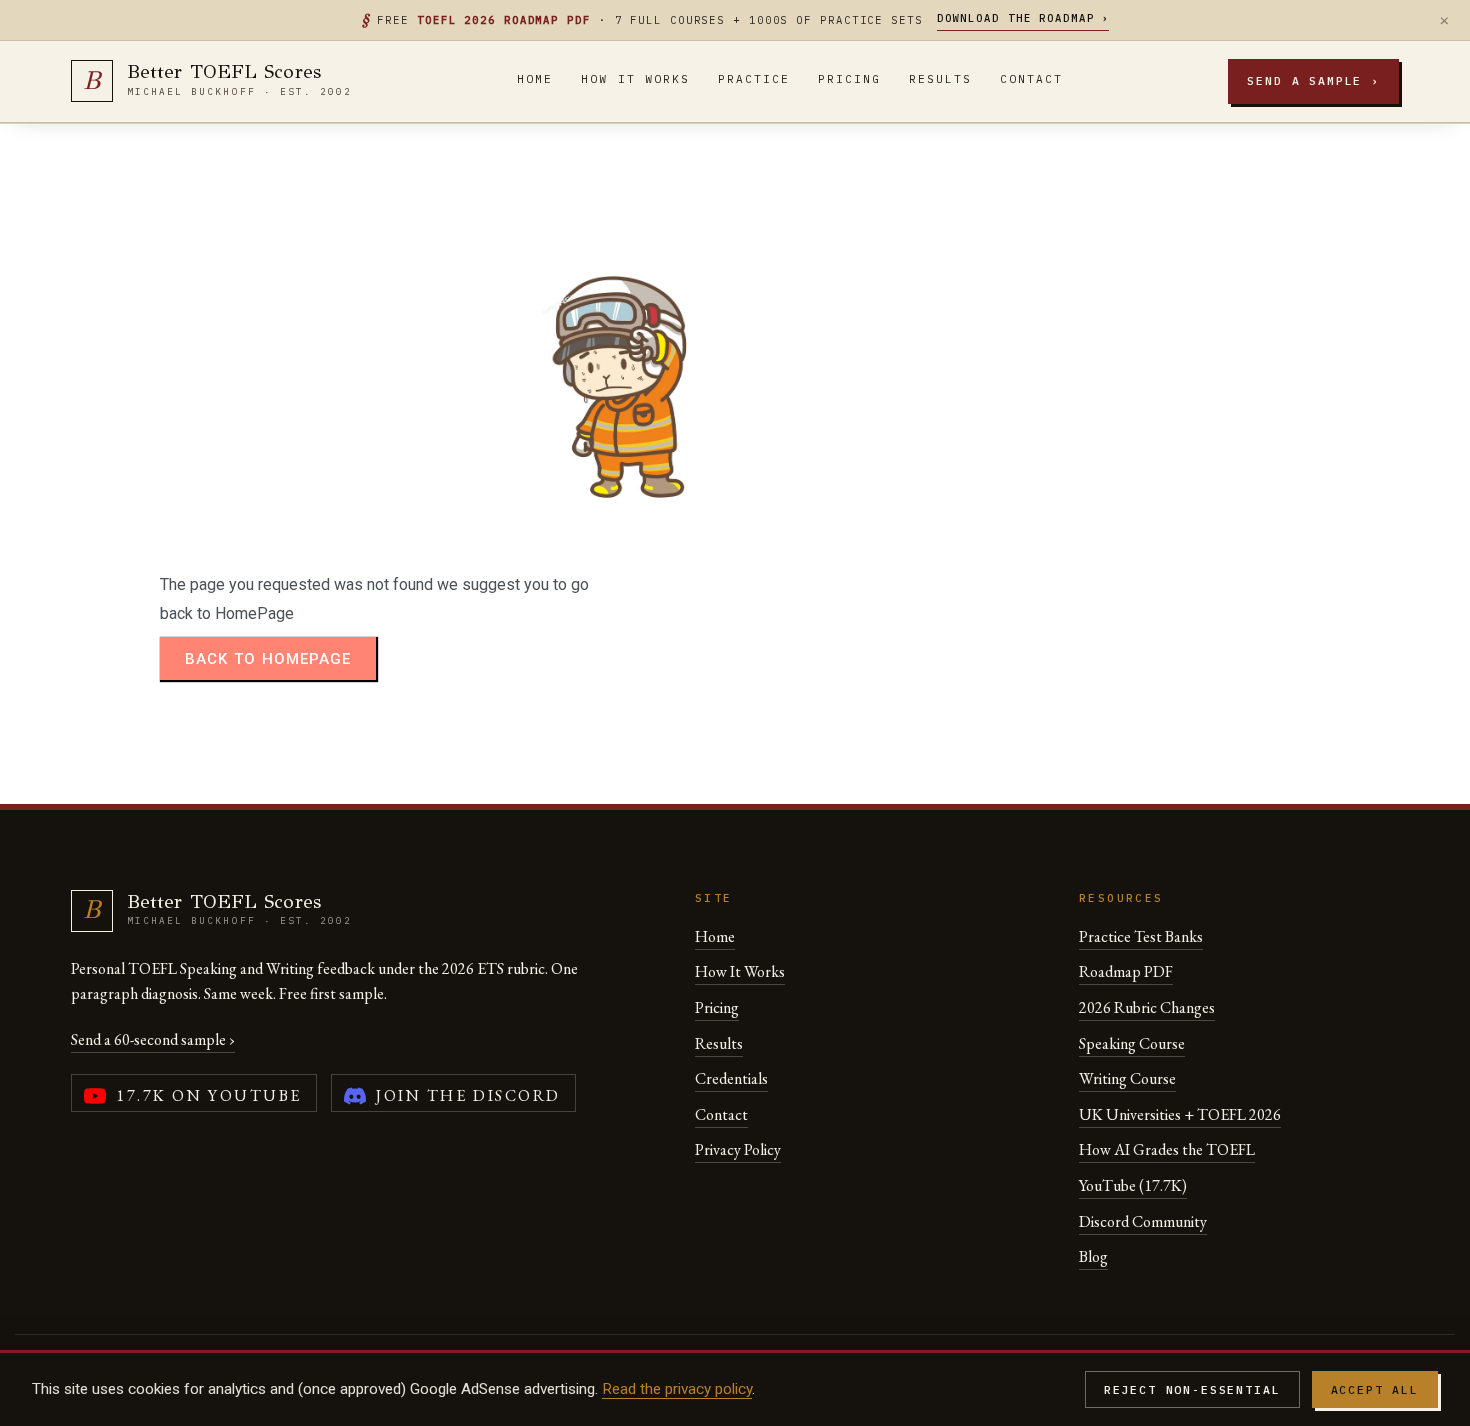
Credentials (731, 1078)
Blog (1093, 1256)
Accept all (1375, 1389)
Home (535, 79)
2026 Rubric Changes (1147, 1007)
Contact (1031, 79)
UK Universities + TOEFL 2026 (1180, 1114)
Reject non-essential (1192, 1389)
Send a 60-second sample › (153, 1039)
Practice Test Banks (1141, 936)
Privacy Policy (738, 1149)
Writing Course (1127, 1078)
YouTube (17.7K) (1133, 1185)
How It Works (635, 79)
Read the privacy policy (677, 1389)
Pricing (849, 79)
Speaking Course (1132, 1043)
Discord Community (1143, 1221)
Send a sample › (1313, 80)
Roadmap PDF (1126, 971)
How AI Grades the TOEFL (1167, 1149)
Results (940, 79)
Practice (754, 79)
